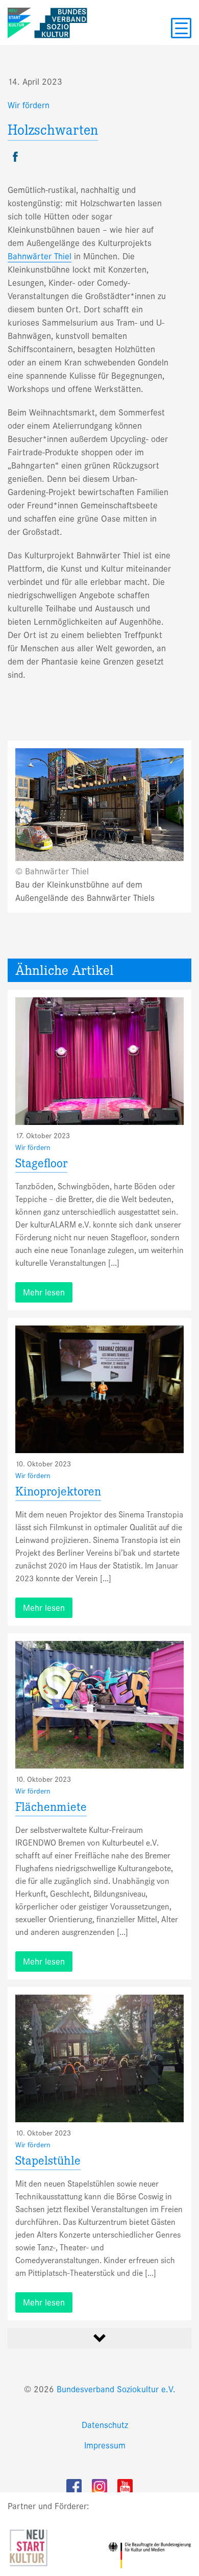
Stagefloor (41, 1165)
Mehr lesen (44, 1293)
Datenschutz (105, 2425)
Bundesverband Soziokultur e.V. (116, 2389)
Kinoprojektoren (58, 1493)
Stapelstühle (48, 2162)
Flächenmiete (51, 1809)
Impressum (105, 2446)
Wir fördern (29, 105)
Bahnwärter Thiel (40, 256)
